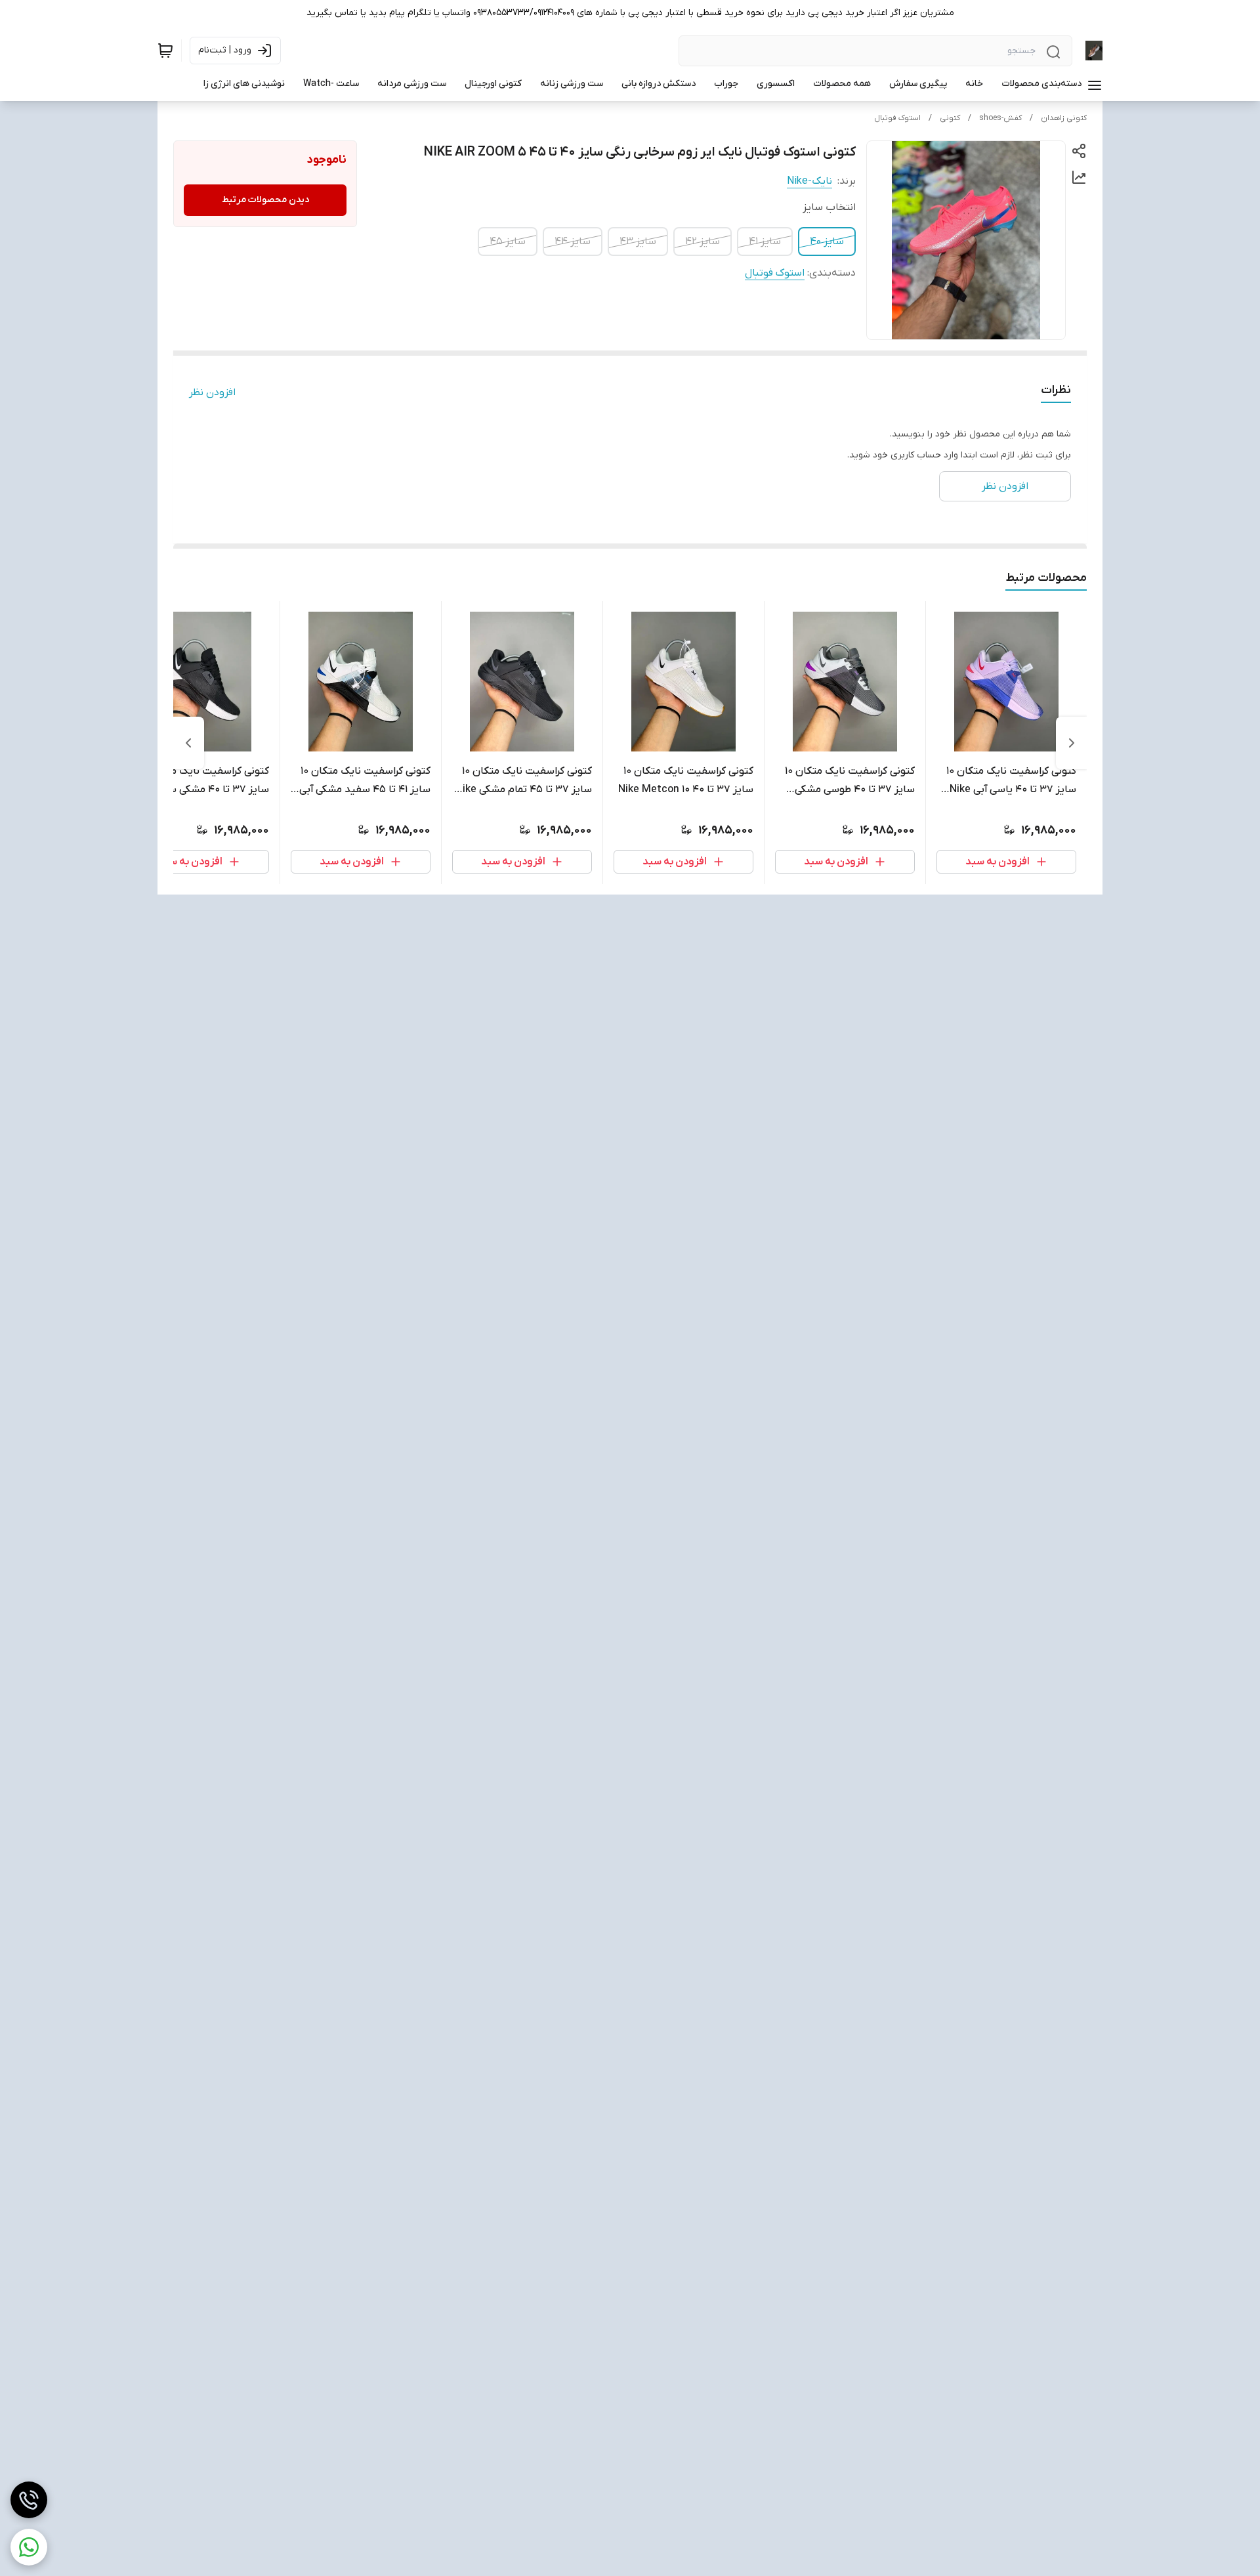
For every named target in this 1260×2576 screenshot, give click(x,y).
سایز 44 (573, 242)
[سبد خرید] (165, 51)
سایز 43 (638, 242)
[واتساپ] (29, 2547)
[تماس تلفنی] (29, 2500)
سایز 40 (827, 242)
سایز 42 (703, 242)
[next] (188, 743)
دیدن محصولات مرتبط (265, 200)
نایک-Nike (809, 181)
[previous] (1072, 743)
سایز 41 (765, 242)
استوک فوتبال (897, 118)
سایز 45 (508, 242)
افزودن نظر (212, 392)
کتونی (950, 118)
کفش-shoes (1000, 118)
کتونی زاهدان (1064, 118)
